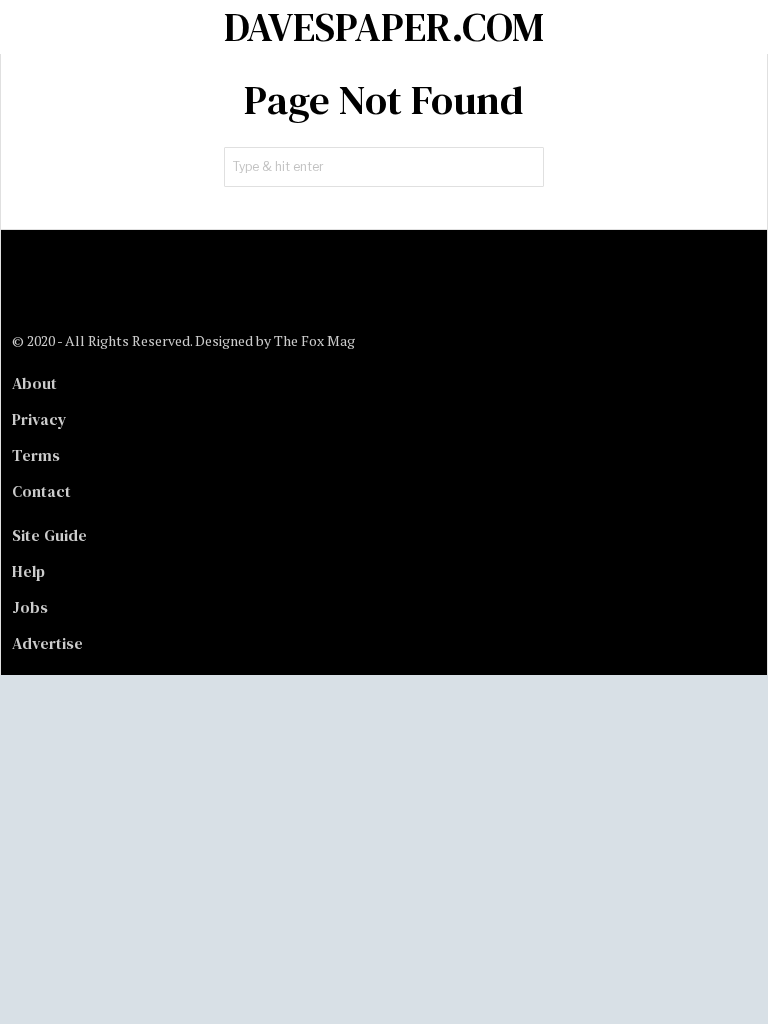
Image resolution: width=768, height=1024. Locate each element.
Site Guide (49, 535)
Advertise (47, 643)
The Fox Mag (314, 340)
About (34, 383)
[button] (524, 167)
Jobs (30, 607)
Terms (36, 455)
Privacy (39, 419)
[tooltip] (28, 290)
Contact (41, 491)
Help (28, 571)
